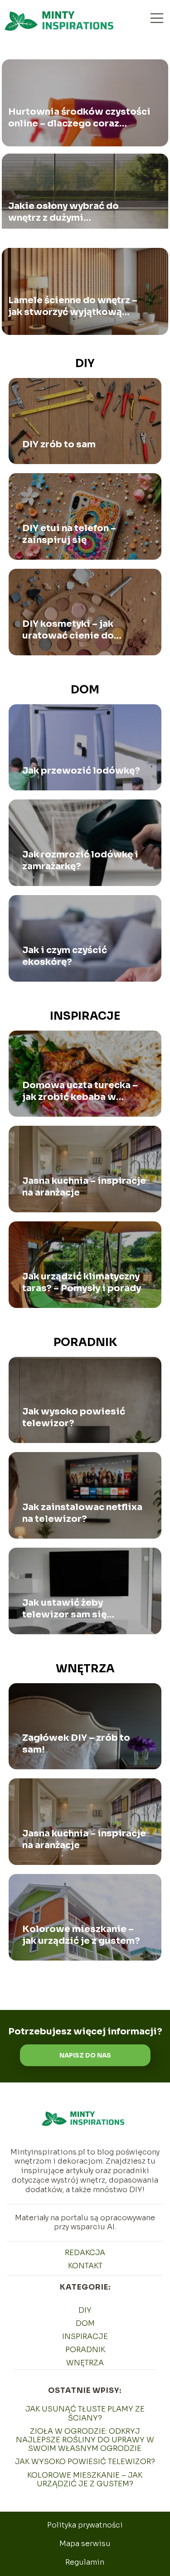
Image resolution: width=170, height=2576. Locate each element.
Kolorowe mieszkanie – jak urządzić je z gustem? (81, 1935)
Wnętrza (85, 1669)
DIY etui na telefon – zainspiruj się (69, 534)
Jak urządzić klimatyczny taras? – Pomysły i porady (82, 1282)
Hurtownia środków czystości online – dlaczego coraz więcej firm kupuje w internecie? (79, 118)
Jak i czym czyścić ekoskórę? (65, 956)
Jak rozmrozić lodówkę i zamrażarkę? (80, 860)
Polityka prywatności (85, 2525)
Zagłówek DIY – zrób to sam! (76, 1744)
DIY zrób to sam (59, 444)
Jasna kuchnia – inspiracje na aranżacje (84, 1187)
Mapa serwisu (85, 2544)
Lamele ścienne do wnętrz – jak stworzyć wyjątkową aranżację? (73, 306)
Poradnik (85, 1342)
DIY (85, 363)
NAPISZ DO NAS (85, 2055)
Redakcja (85, 2253)
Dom (85, 690)
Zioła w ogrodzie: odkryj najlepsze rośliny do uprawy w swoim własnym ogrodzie (85, 2440)
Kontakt (85, 2266)
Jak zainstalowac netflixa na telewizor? (82, 1513)
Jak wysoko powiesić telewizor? (74, 1417)
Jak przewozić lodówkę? (81, 771)
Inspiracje (85, 1016)
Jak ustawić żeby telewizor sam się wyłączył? (64, 1609)
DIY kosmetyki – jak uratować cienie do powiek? (68, 630)
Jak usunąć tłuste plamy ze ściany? (85, 2413)
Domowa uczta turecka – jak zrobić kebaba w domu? (80, 1091)
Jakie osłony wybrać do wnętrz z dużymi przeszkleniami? (63, 212)
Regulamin (85, 2562)
